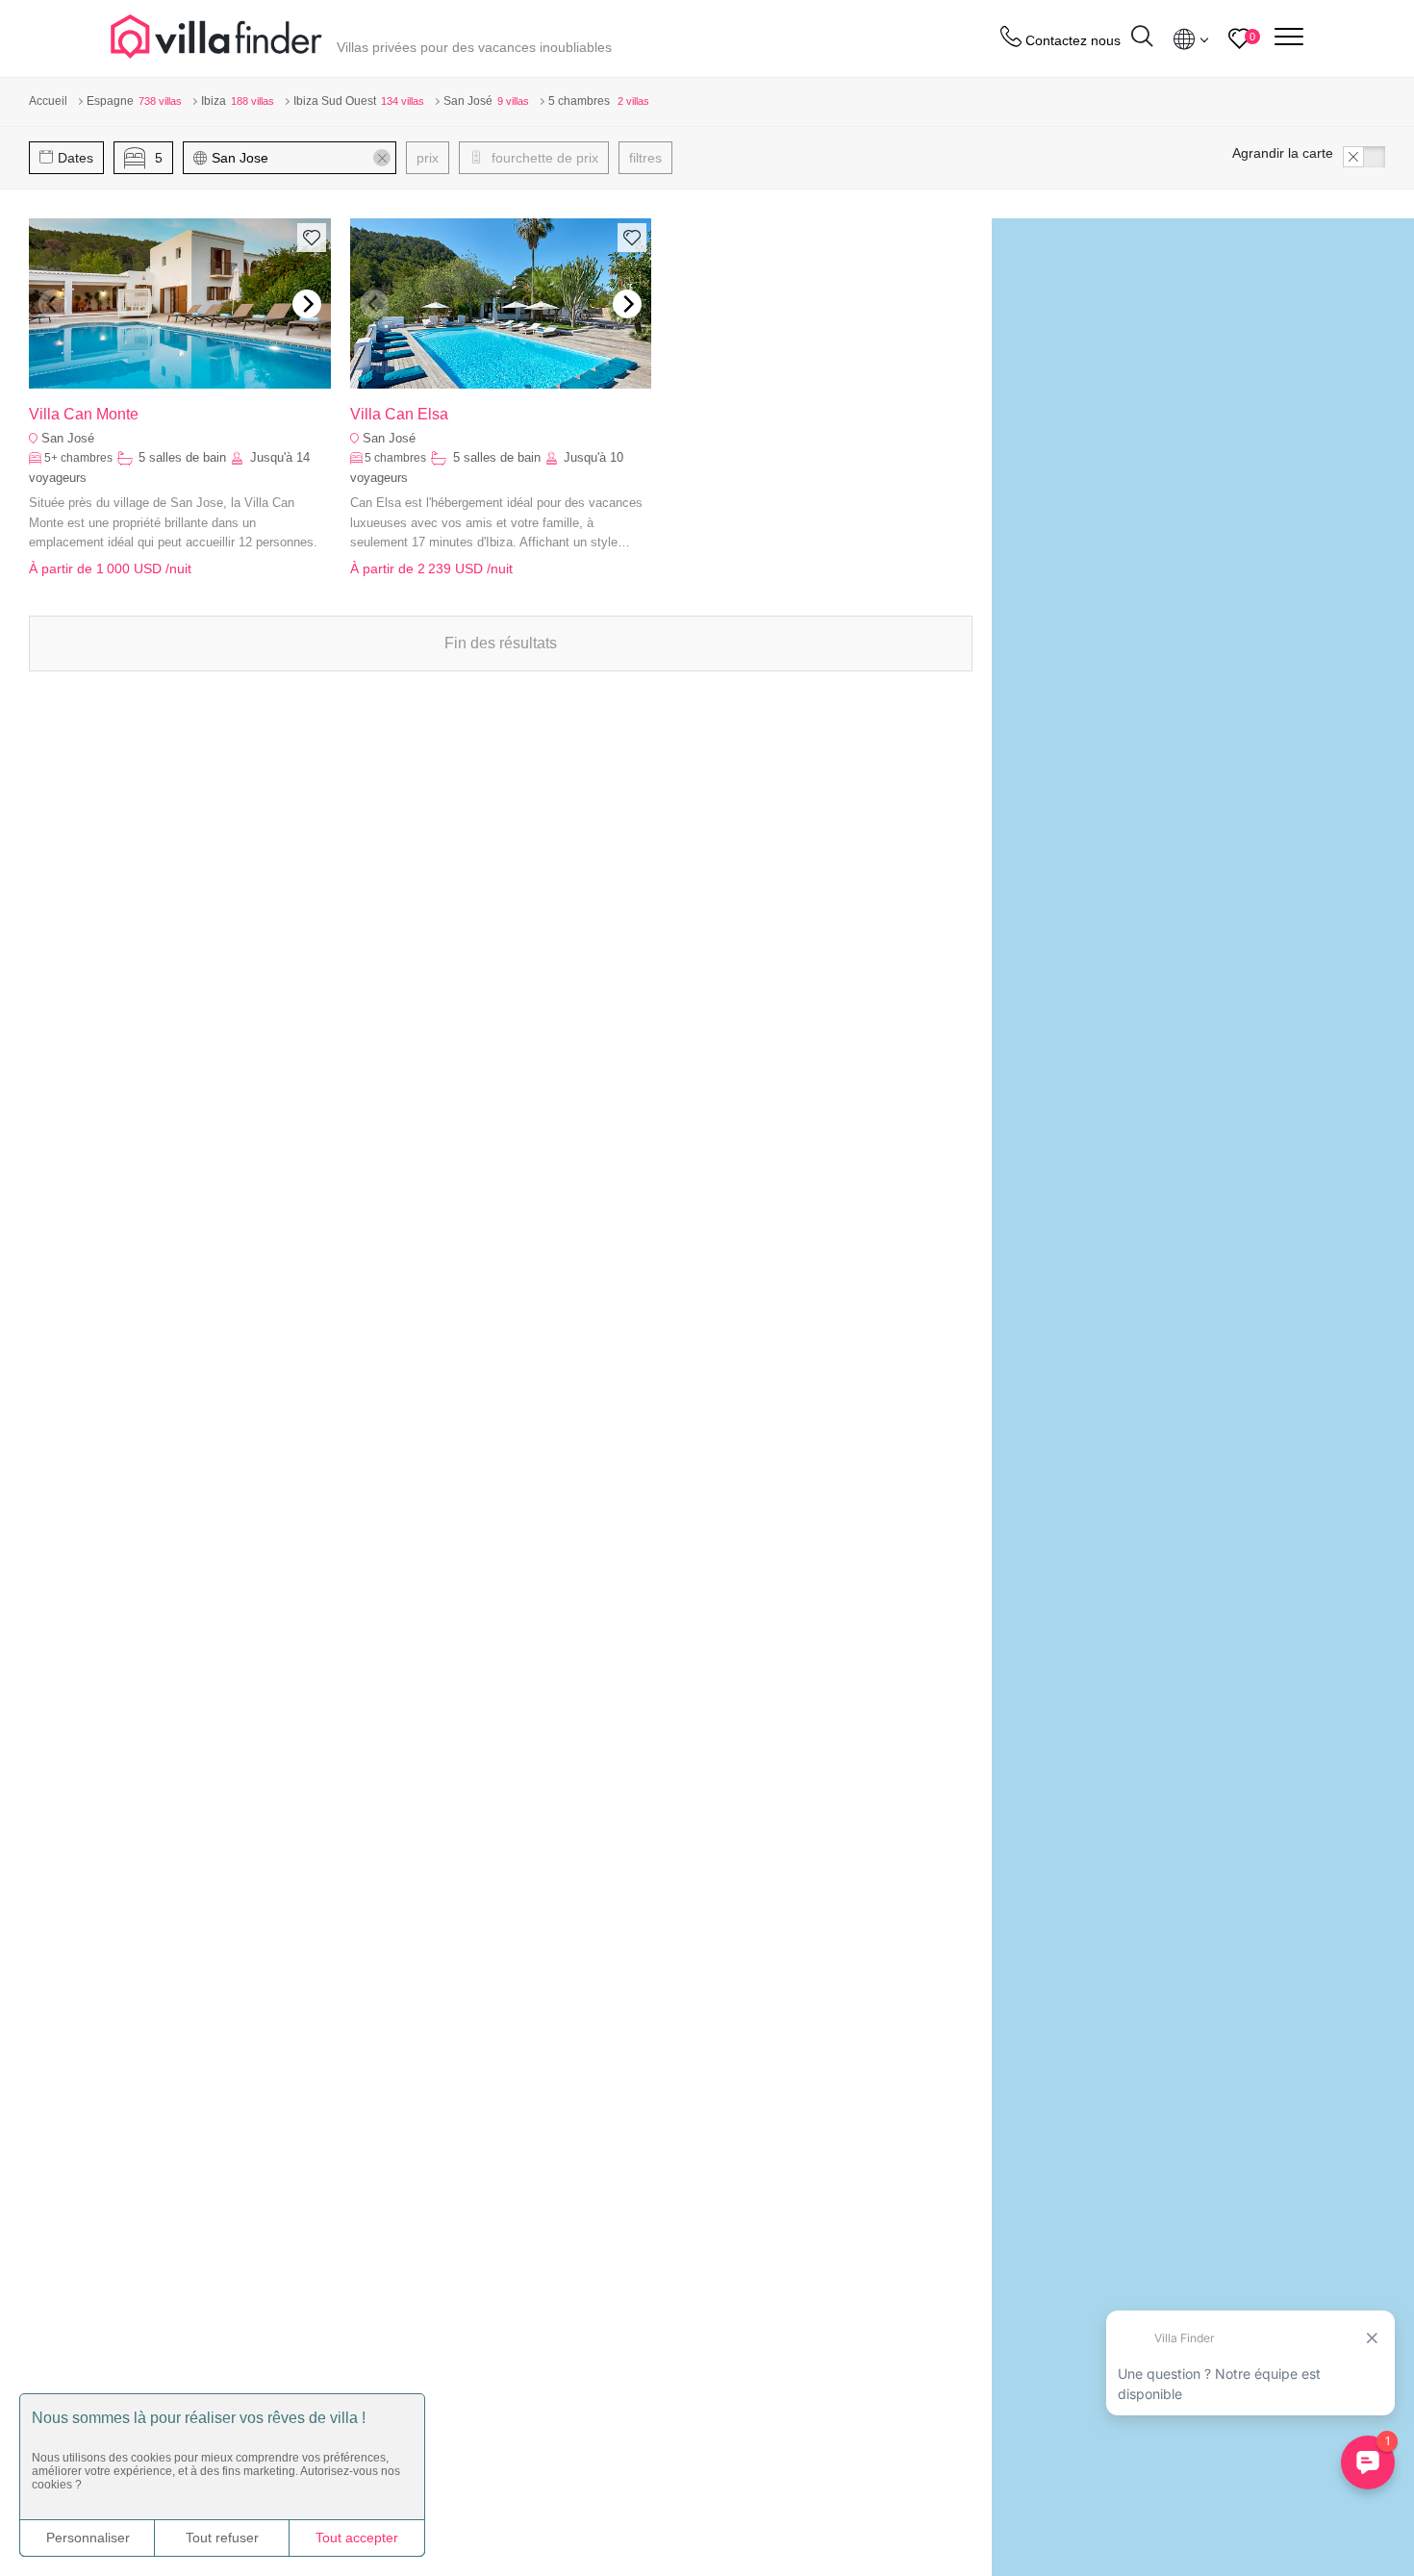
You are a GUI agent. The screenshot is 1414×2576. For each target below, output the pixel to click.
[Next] (307, 304)
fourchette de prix (543, 158)
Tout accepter (357, 2538)
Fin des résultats (501, 643)
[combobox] (299, 158)
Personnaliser (88, 2538)
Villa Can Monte (84, 414)
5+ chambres (78, 458)
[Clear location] (382, 158)
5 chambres (395, 458)
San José (68, 438)
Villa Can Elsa (399, 414)
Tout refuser (222, 2538)
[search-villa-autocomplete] (1142, 39)
